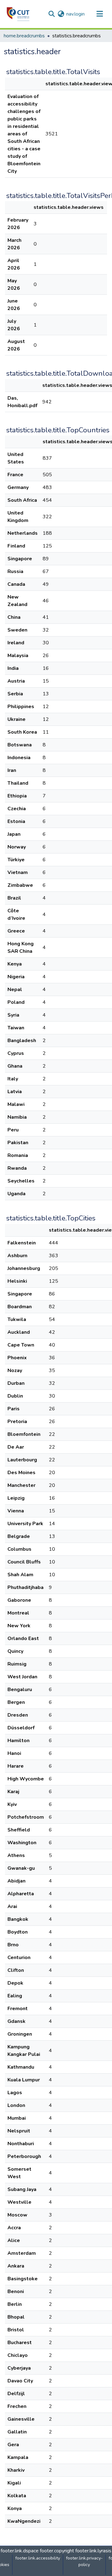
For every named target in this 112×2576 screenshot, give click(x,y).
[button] (18, 14)
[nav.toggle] (100, 14)
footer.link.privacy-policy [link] (84, 2561)
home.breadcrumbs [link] (24, 36)
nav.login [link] (75, 14)
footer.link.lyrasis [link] (93, 2551)
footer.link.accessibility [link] (38, 2558)
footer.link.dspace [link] (20, 2551)
